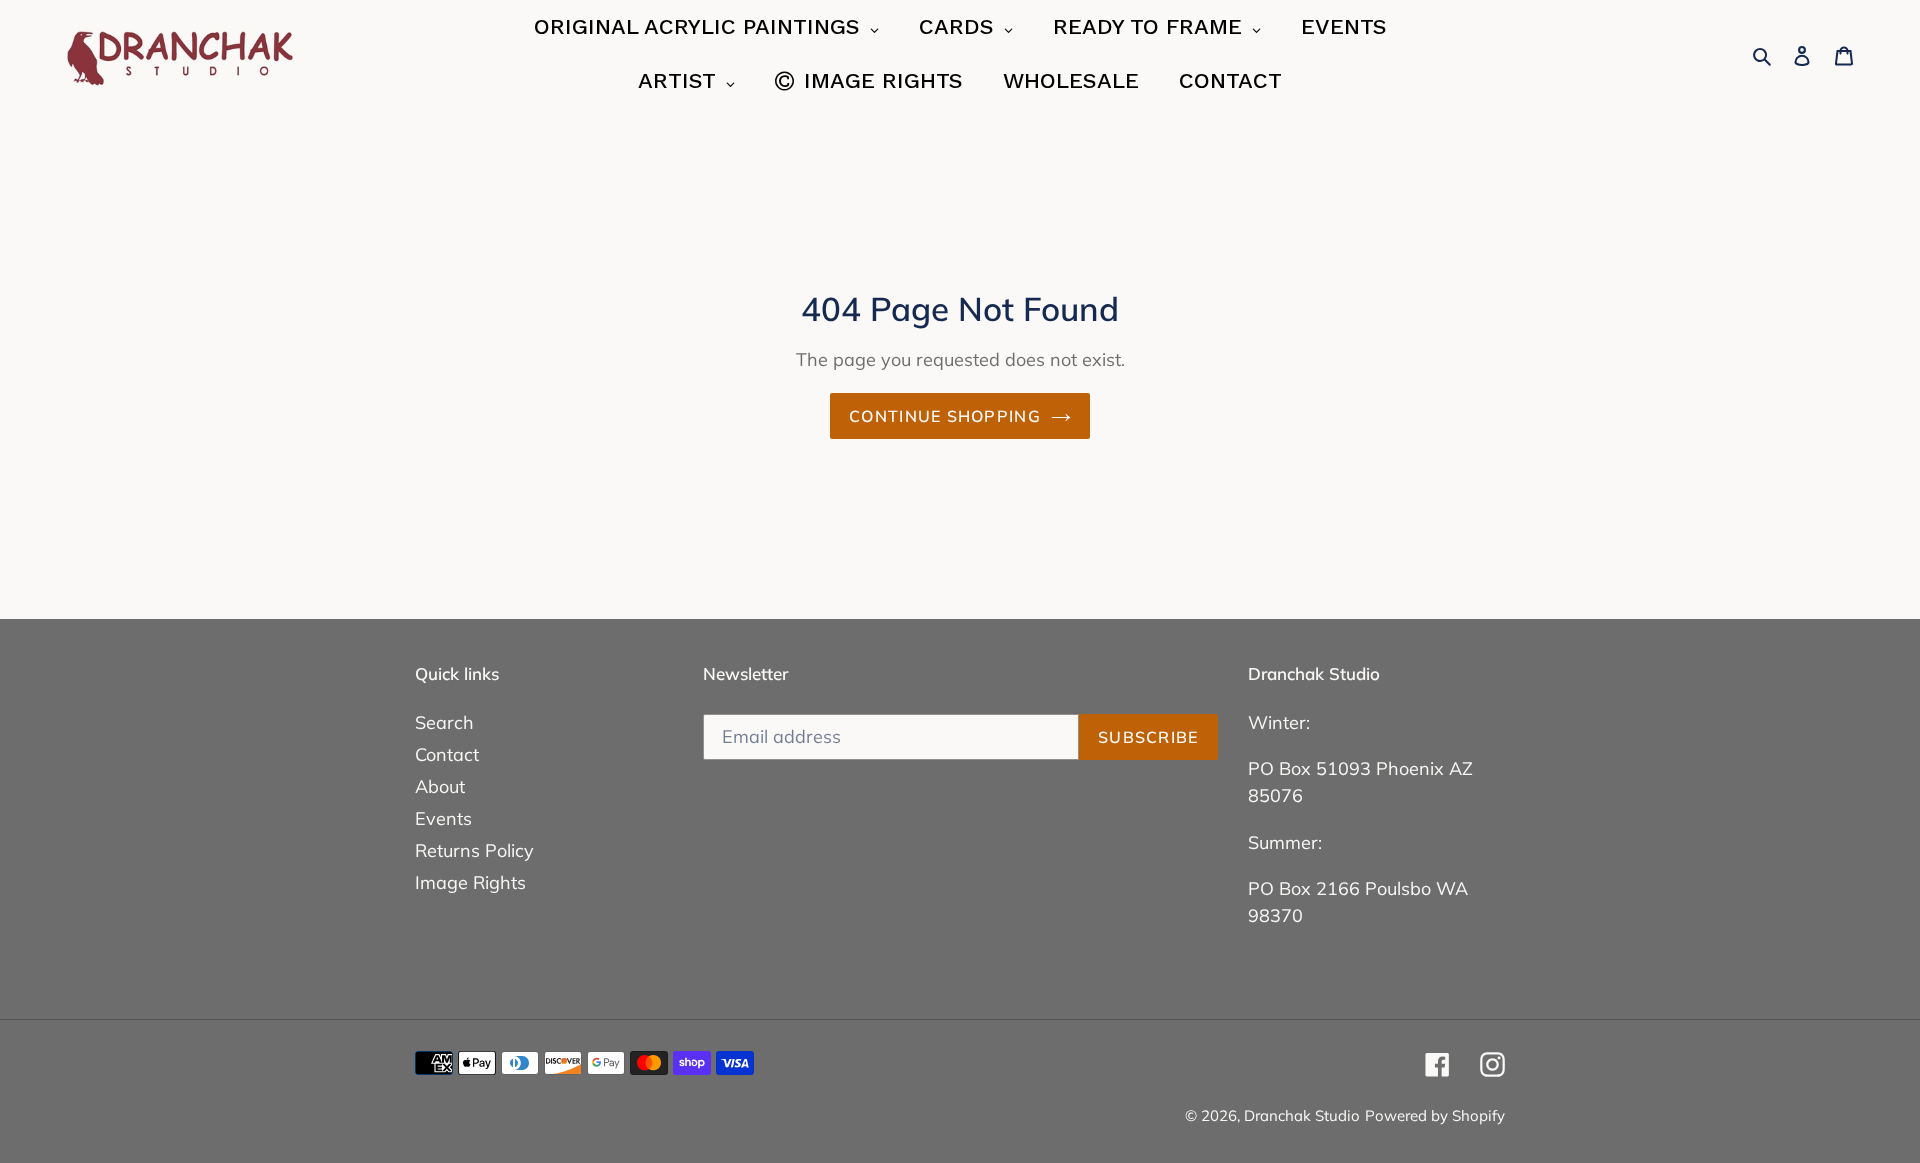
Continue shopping (945, 416)
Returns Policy (474, 850)
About (440, 786)
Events (443, 818)
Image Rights (470, 882)
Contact (447, 754)
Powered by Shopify (1435, 1115)
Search (444, 722)
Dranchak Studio (1302, 1115)
